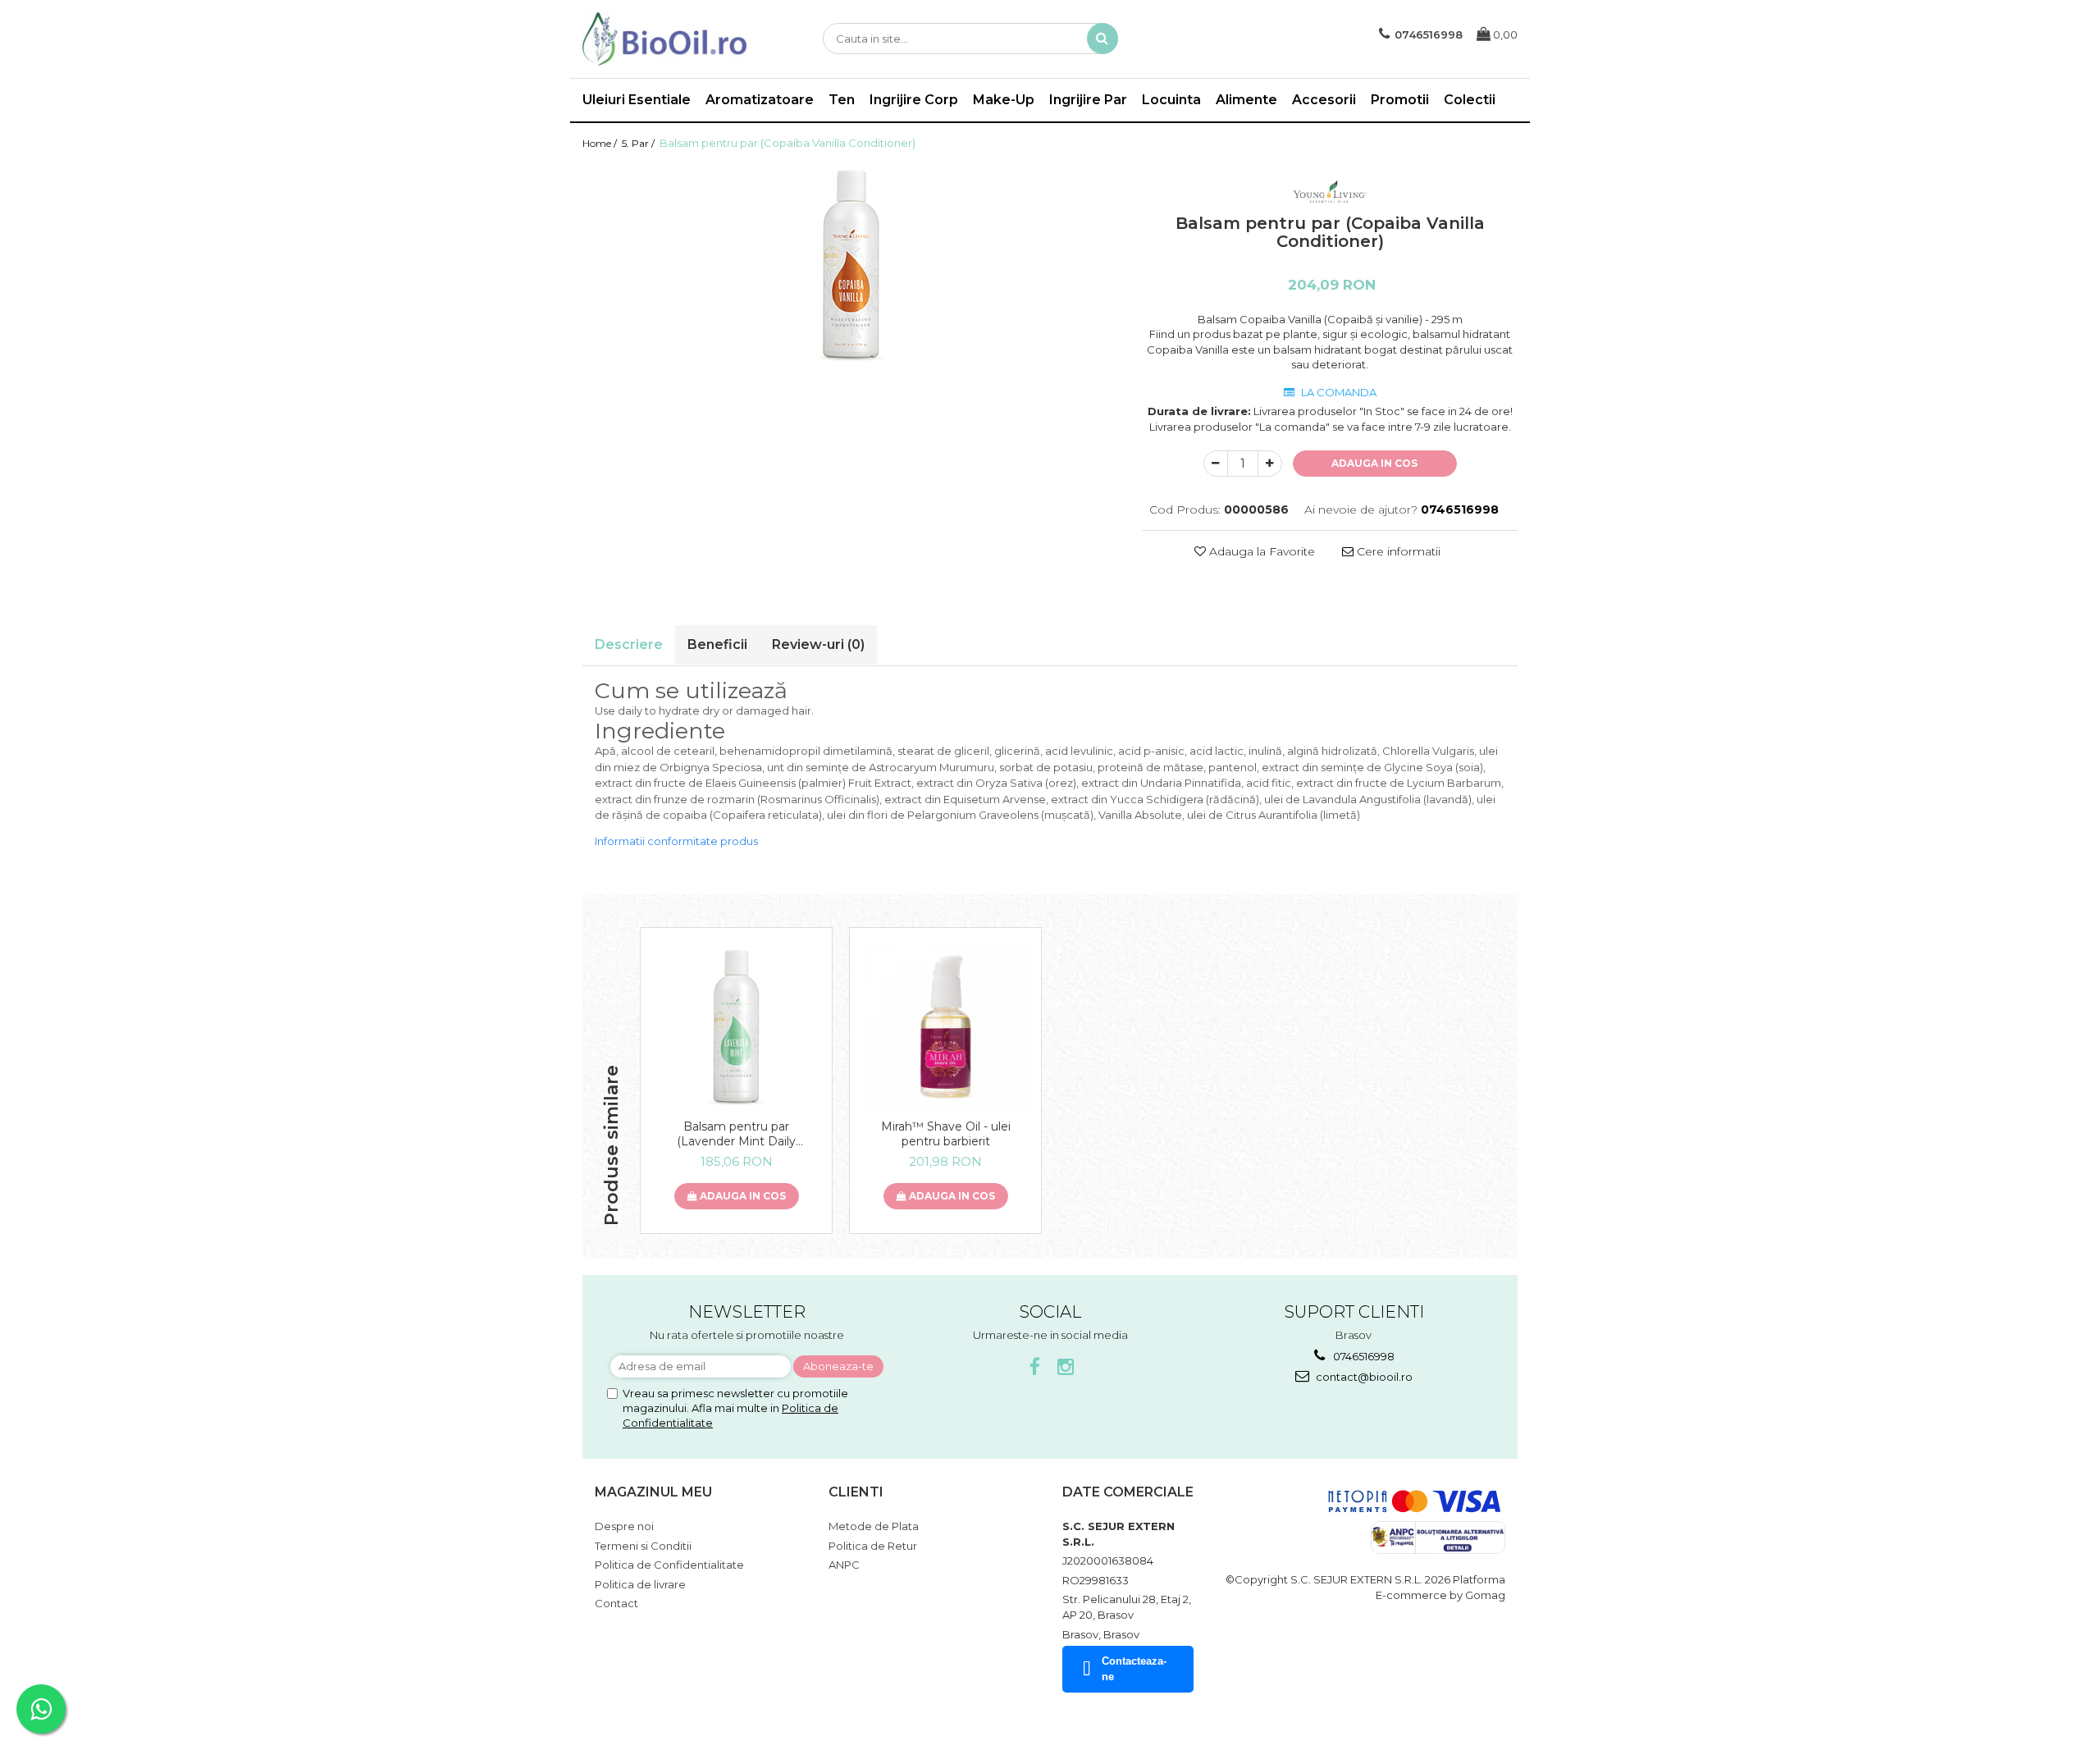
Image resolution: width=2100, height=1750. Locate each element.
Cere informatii (1397, 551)
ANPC (844, 1565)
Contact (616, 1603)
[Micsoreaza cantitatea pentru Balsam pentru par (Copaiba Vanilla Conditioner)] (1216, 464)
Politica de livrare (640, 1584)
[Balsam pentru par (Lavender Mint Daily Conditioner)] (736, 1028)
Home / (601, 143)
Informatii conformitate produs (676, 841)
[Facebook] (1035, 1367)
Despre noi (624, 1526)
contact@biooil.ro (1363, 1377)
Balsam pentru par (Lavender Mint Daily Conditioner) (736, 1134)
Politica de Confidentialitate (669, 1565)
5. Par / (639, 143)
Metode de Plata (874, 1526)
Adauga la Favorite (1260, 551)
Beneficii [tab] (717, 644)
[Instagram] (1066, 1367)
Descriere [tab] (629, 644)
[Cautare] (1102, 39)
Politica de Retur (873, 1546)
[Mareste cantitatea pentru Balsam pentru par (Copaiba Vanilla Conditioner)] (1270, 464)
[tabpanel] (850, 266)
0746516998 (1363, 1356)
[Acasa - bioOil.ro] (664, 39)
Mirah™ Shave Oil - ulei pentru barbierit (946, 1134)
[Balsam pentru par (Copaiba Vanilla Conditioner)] (850, 266)
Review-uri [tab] (818, 644)
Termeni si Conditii (643, 1546)
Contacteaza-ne (1134, 1669)
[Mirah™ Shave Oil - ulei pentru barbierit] (945, 1028)
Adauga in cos (1374, 463)
